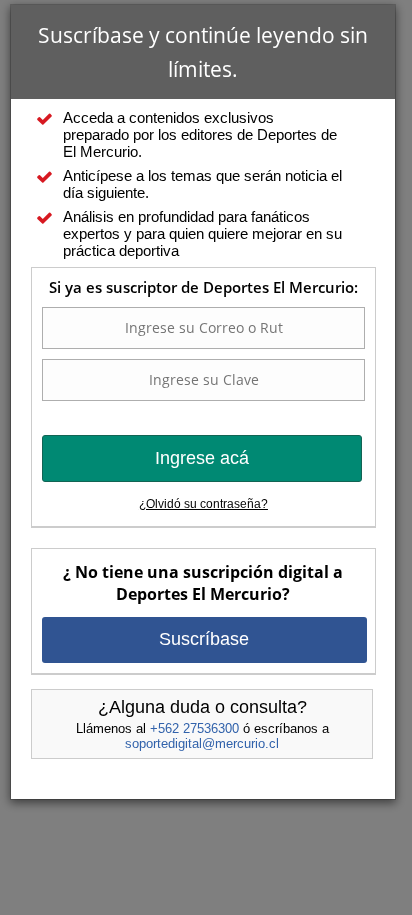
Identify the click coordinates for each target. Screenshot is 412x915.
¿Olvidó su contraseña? (203, 504)
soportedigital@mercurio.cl (202, 743)
